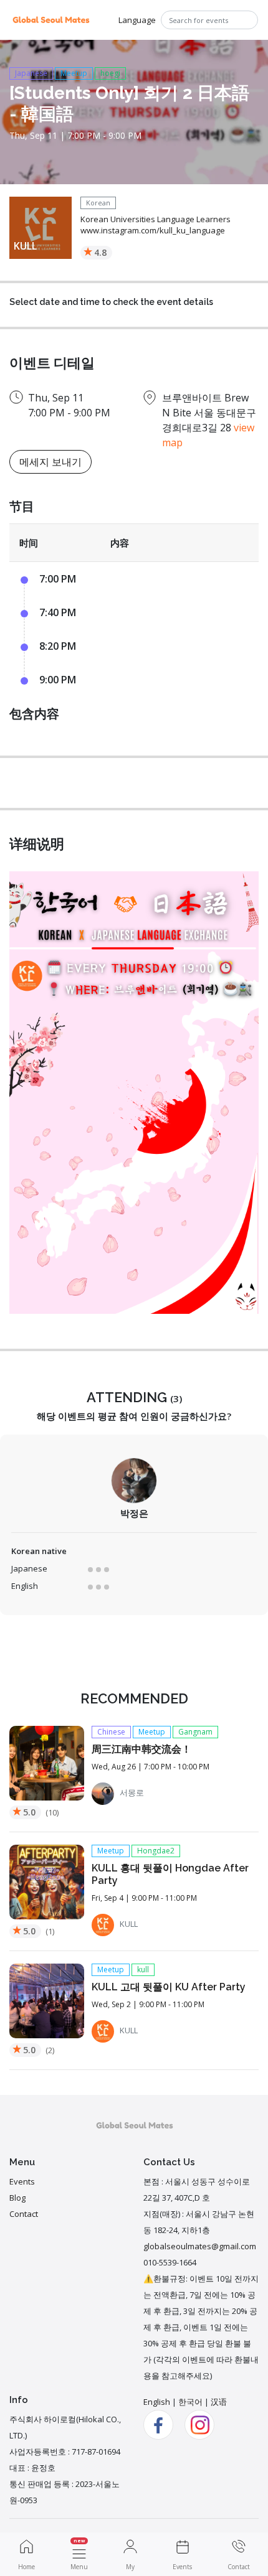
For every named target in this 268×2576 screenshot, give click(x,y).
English (157, 2402)
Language (137, 20)
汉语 (219, 2402)
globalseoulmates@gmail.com (200, 2246)
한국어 (190, 2402)
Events (22, 2181)
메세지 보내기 (50, 462)
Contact (24, 2214)
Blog (17, 2198)
